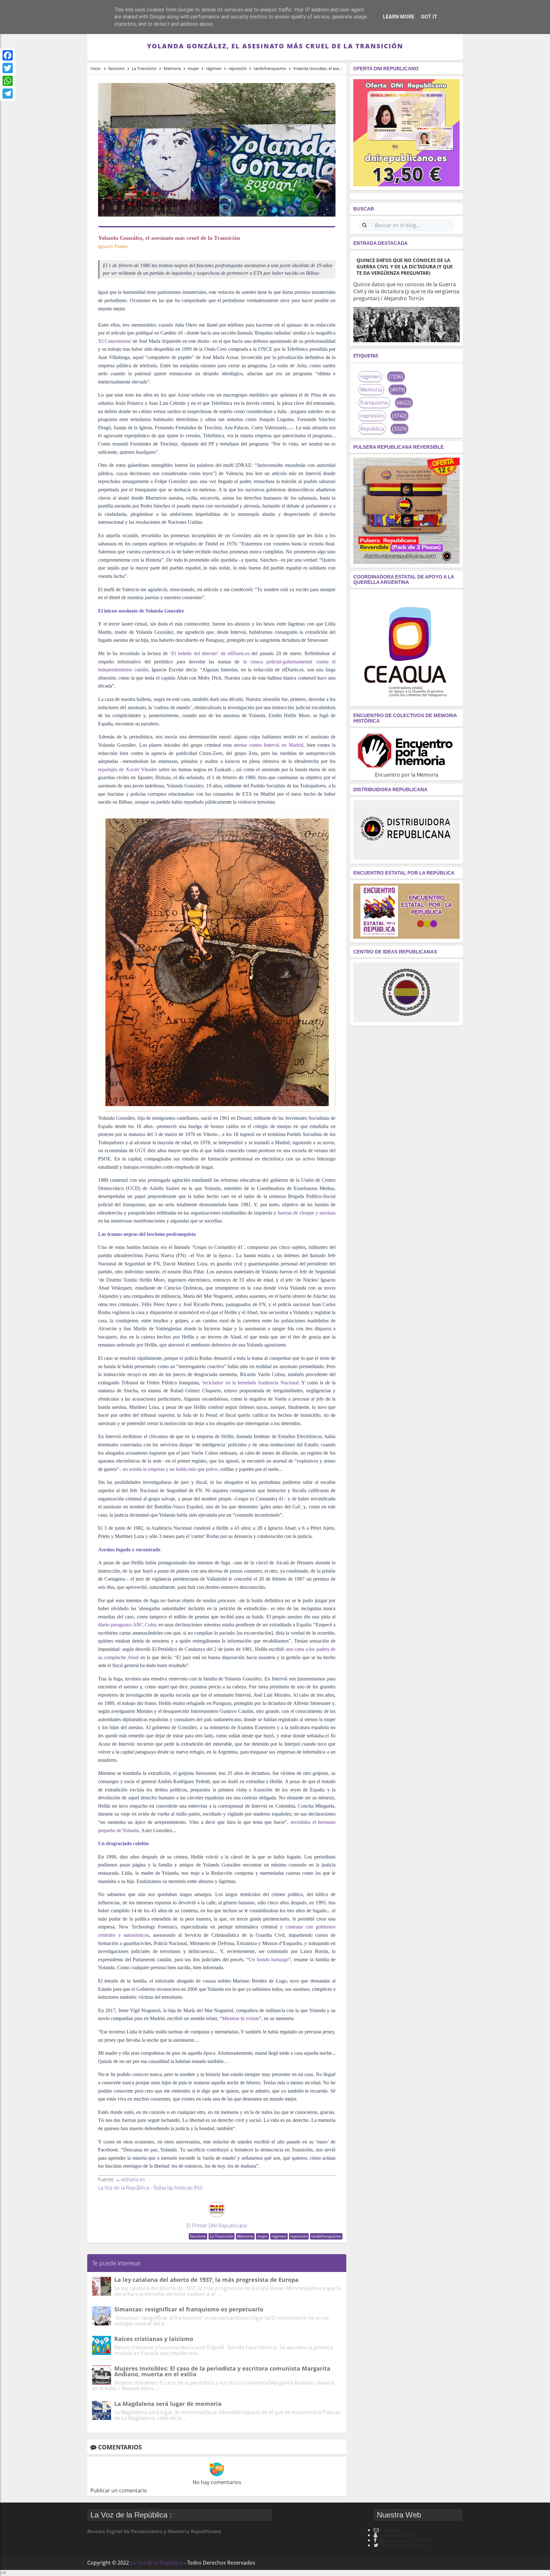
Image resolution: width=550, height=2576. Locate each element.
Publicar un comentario (119, 2490)
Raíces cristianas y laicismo (154, 2339)
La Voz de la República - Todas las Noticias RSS (150, 2188)
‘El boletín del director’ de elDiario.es (210, 653)
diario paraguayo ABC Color (127, 1625)
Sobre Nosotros (398, 2535)
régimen (279, 2236)
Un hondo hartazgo (268, 1960)
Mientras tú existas (240, 2018)
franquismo (374, 403)
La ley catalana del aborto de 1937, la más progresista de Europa (206, 2280)
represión (299, 2236)
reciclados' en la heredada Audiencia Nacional (251, 1383)
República (372, 429)
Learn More (399, 17)
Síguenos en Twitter (403, 2545)
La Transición (222, 2236)
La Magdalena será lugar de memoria (168, 2404)
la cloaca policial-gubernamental (278, 662)
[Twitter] (8, 68)
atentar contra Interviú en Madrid (268, 745)
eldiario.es (133, 2179)
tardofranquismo (326, 2236)
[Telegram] (8, 93)
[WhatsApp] (8, 81)
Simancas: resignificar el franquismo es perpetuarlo (189, 2309)
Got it (429, 17)
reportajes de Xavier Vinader (127, 769)
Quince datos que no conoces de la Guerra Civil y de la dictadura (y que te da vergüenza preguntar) (405, 267)
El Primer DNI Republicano (217, 2226)
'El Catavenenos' (115, 341)
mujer (262, 2236)
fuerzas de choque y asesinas (307, 1213)
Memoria (245, 2236)
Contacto (391, 2530)
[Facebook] (8, 55)
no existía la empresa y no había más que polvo (170, 1469)
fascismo (198, 2236)
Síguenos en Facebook (405, 2540)
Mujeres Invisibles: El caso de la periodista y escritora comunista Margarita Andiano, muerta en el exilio (222, 2371)
